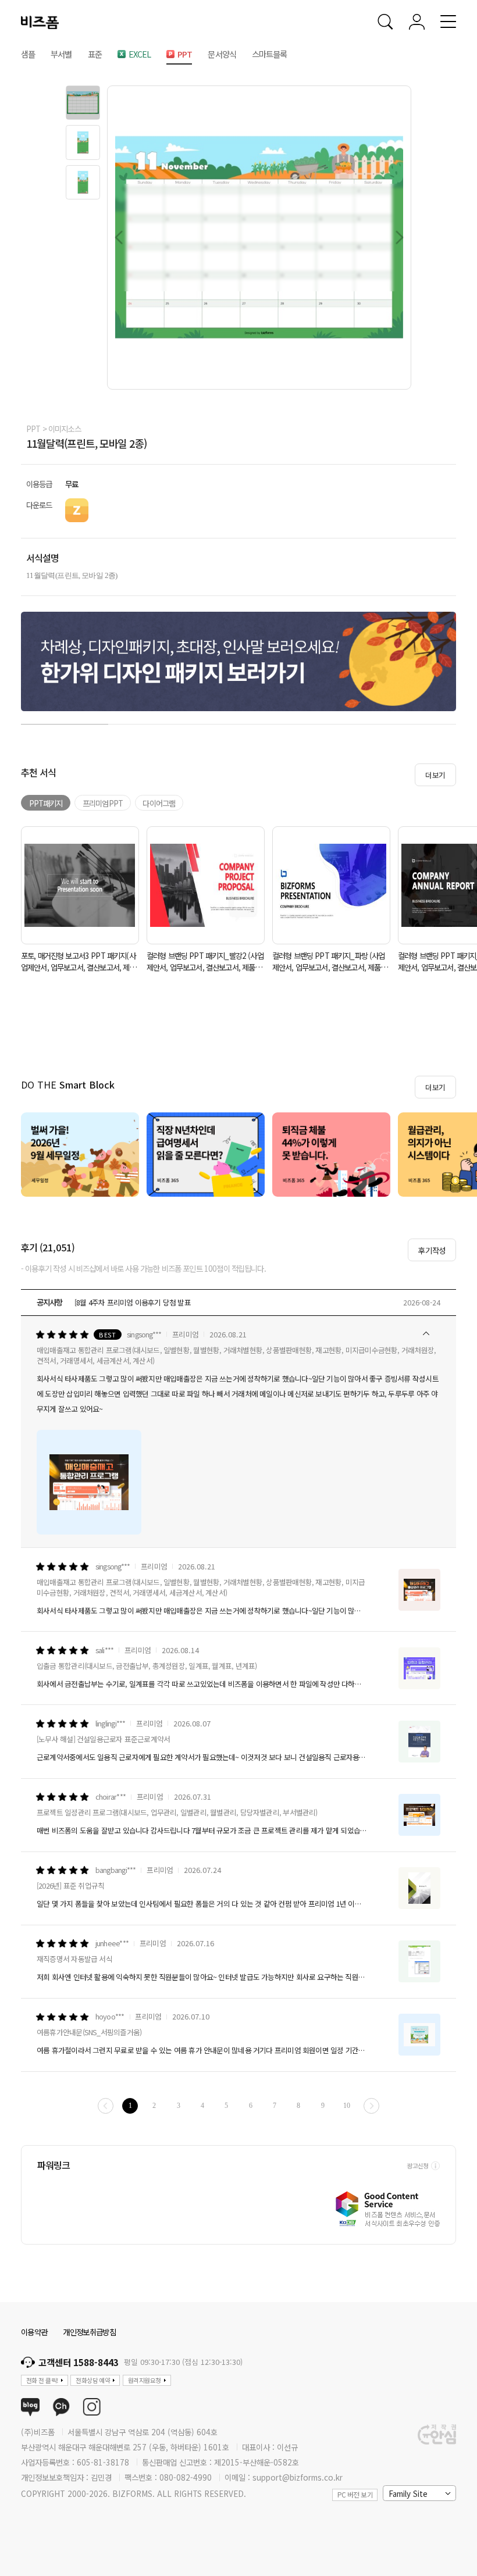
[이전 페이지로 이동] (106, 2106)
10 (347, 2106)
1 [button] (65, 722)
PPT (33, 429)
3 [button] (238, 722)
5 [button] (412, 722)
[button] (83, 103)
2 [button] (152, 722)
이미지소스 (65, 429)
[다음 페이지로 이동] (371, 2106)
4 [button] (326, 722)
